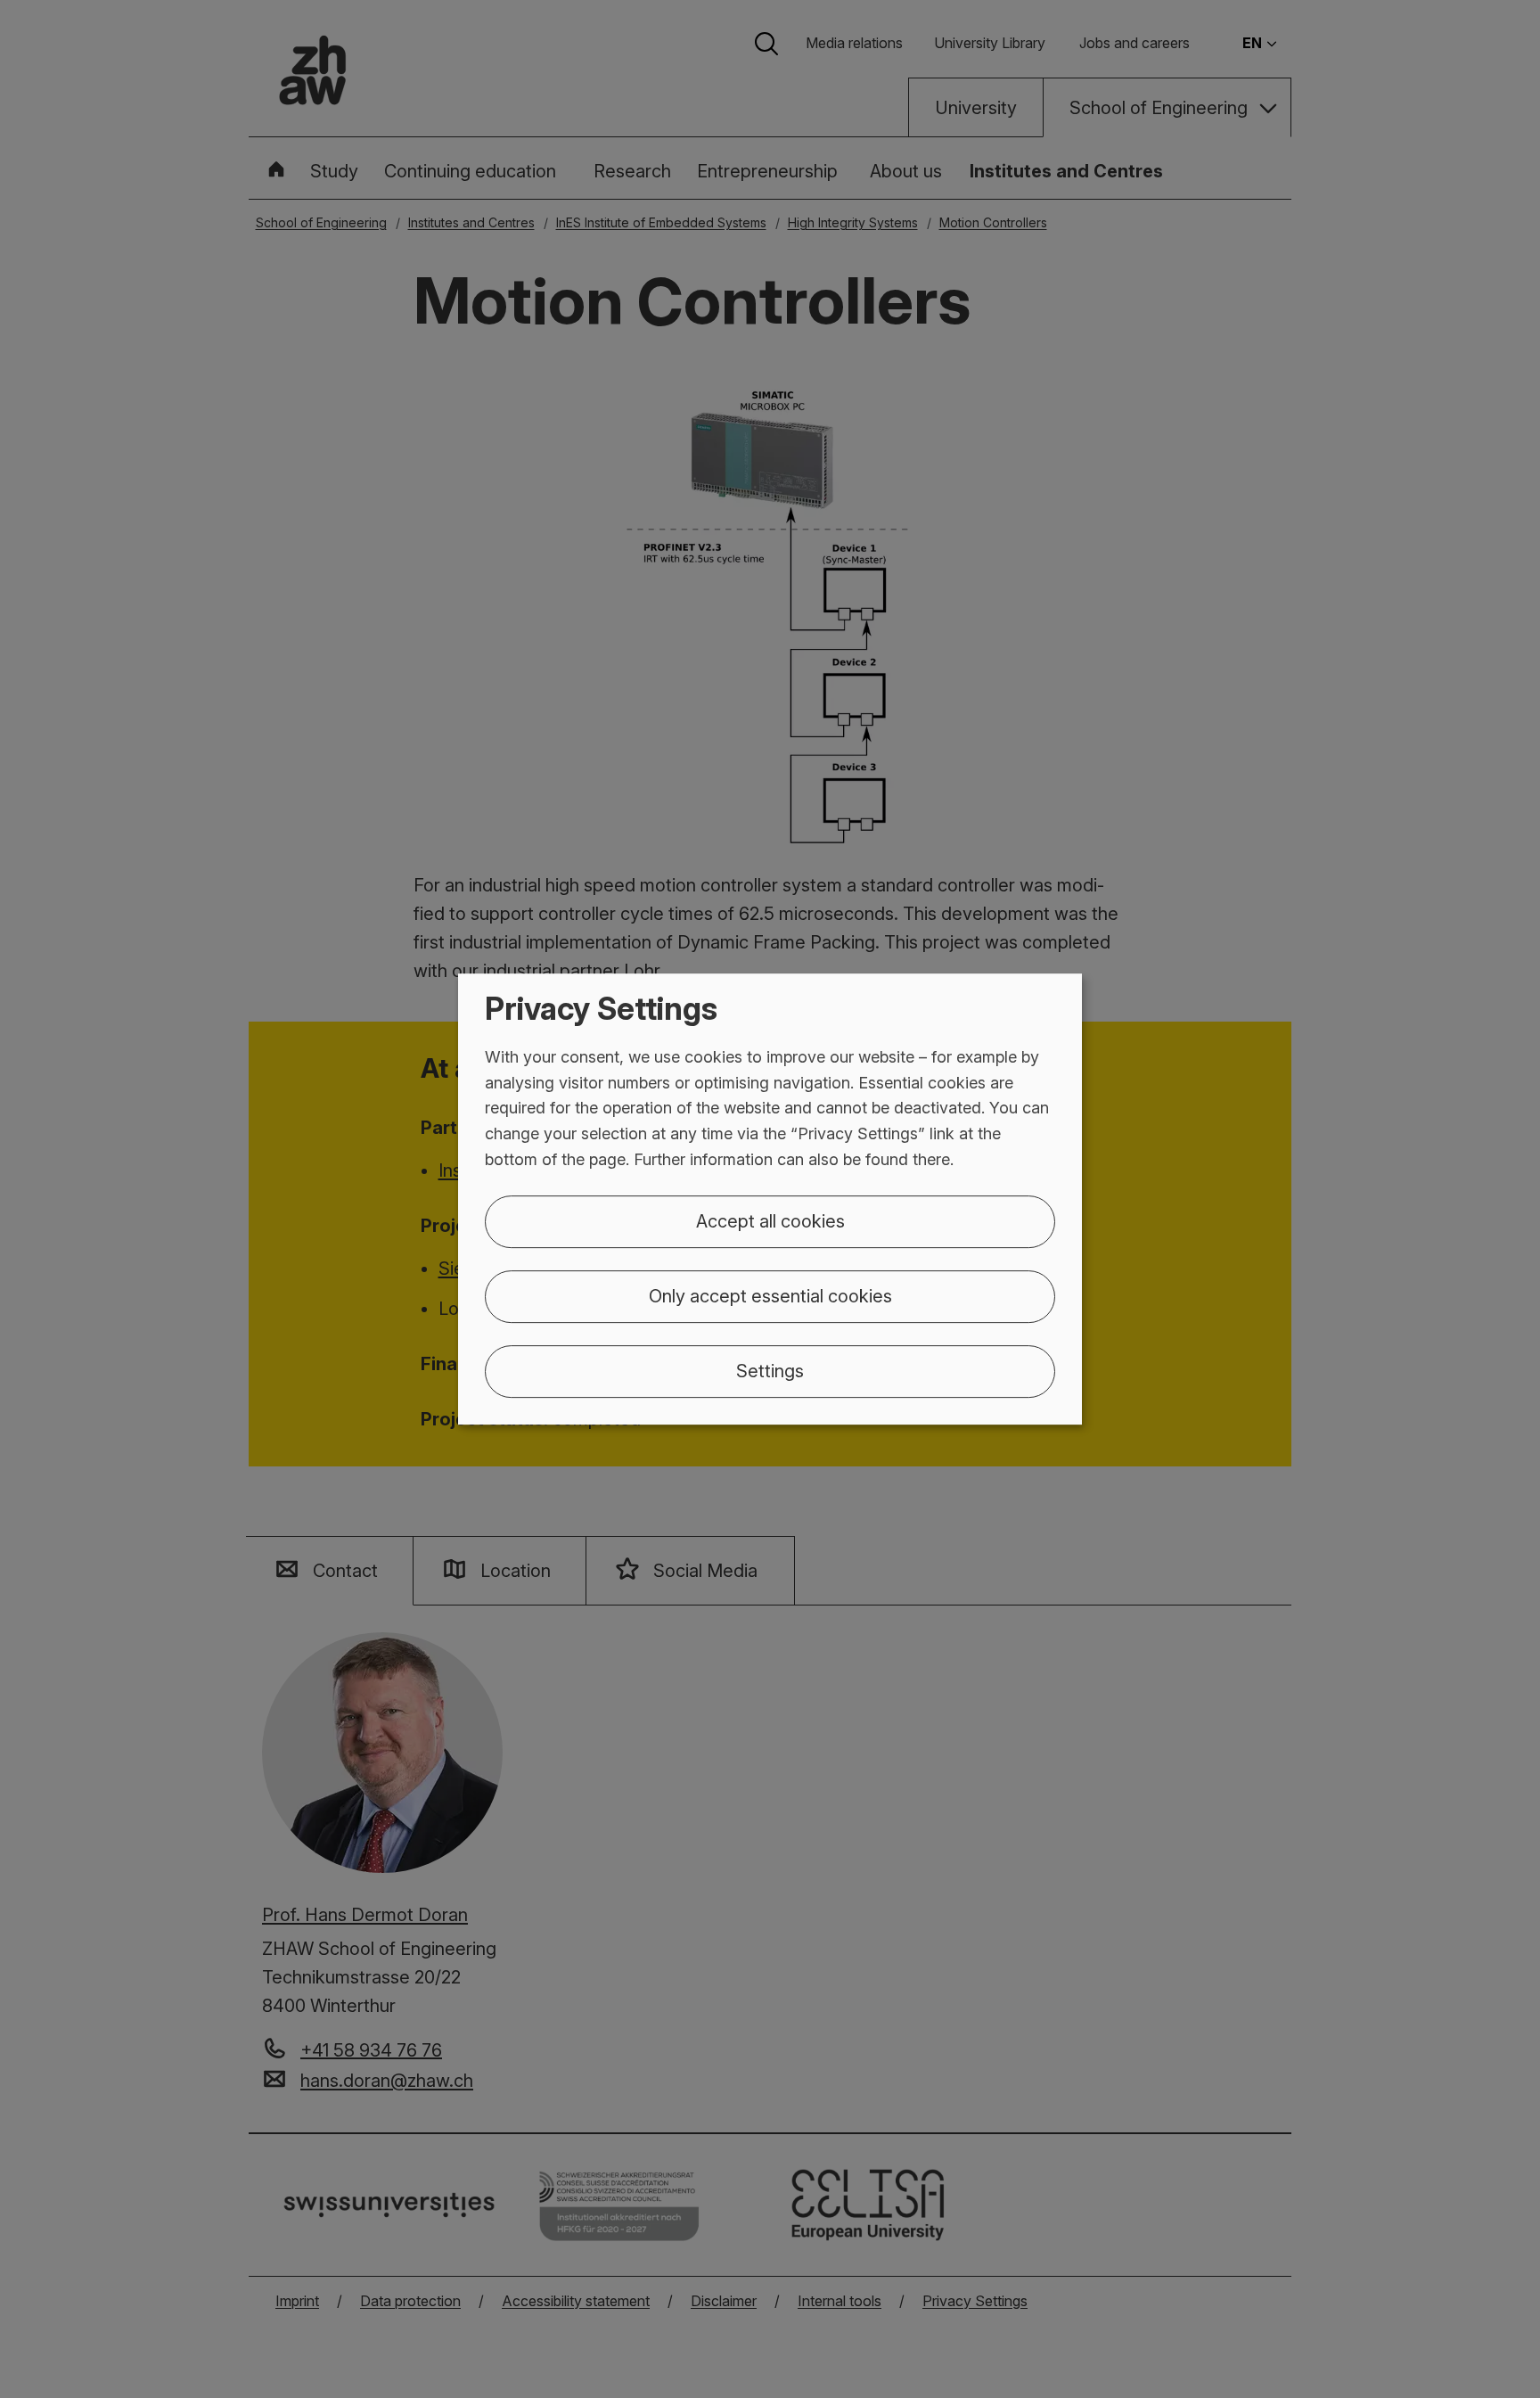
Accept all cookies (770, 1221)
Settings (770, 1371)
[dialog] (770, 1199)
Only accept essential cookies (770, 1296)
